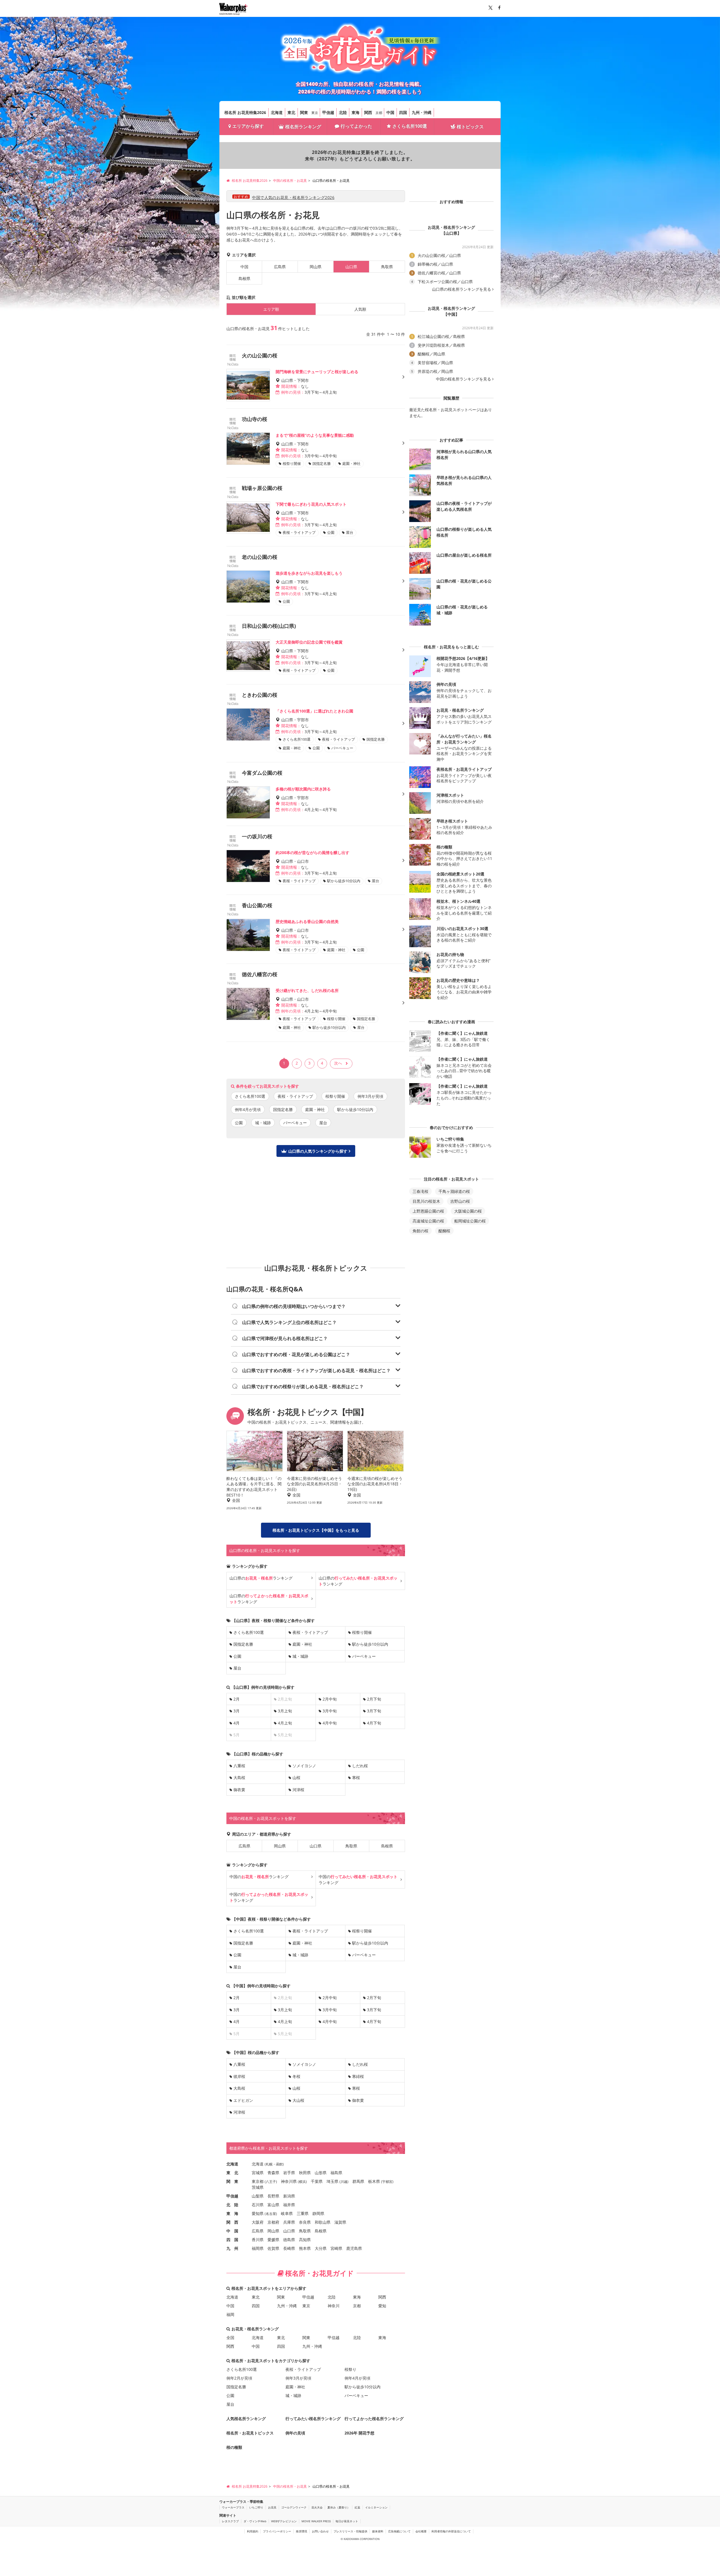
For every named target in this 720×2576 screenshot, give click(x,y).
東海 (355, 112)
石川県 (258, 2205)
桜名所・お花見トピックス (250, 2433)
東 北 (232, 2173)
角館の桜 (420, 1231)
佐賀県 (273, 2248)
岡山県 (316, 267)
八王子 (271, 2182)
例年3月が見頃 (370, 1096)
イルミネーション (376, 2507)
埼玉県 (332, 2181)
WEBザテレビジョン (284, 2521)
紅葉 (357, 2507)
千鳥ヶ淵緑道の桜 (454, 1191)
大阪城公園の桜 (468, 1211)
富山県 (273, 2205)
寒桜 (356, 1778)
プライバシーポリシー (277, 2531)
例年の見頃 (295, 2433)
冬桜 (296, 2076)
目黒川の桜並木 (426, 1201)
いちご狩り (256, 2507)
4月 (237, 1723)
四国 (403, 112)
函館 (279, 2164)
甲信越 (328, 112)
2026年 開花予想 (359, 2433)
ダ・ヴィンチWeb (255, 2521)
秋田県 (305, 2173)
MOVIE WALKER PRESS (316, 2521)
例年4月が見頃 (248, 1109)
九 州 (232, 2248)
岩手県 (289, 2173)
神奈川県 (289, 2181)
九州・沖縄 (422, 112)
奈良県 (305, 2222)
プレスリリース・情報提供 (350, 2531)
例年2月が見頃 (239, 2378)
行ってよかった (356, 126)
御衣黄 (239, 1790)
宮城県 (258, 2173)
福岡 (230, 2314)
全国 (230, 2338)
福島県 (336, 2173)
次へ (338, 1063)
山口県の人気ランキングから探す (318, 1151)
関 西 (232, 2222)
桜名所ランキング (303, 127)
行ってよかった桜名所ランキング (374, 2419)
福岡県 (258, 2248)
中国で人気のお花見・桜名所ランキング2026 (293, 197)
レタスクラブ (230, 2521)
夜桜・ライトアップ (295, 1096)
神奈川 (334, 2306)
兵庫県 (289, 2222)
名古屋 (271, 2214)
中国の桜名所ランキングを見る (463, 379)
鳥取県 (387, 267)
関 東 (232, 2181)
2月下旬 (374, 1699)
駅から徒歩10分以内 (355, 1109)
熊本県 (305, 2248)
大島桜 (239, 1778)
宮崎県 (336, 2248)
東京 (315, 113)
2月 (237, 1699)
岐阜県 (287, 2213)
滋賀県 (340, 2222)
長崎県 (289, 2248)
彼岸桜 (239, 2076)
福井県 (289, 2205)
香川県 (258, 2240)
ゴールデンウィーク (294, 2507)
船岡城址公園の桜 (470, 1221)
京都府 (273, 2222)
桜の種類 (234, 2447)
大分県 (321, 2248)
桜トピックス (470, 127)
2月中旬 (330, 1699)
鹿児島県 (354, 2248)
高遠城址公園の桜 (428, 1221)
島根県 (244, 278)
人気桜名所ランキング (246, 2419)
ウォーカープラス (233, 2507)
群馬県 (358, 2181)
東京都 (258, 2181)
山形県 (321, 2173)
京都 (379, 113)
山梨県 (258, 2196)
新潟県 (289, 2196)
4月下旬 (374, 1723)
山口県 (316, 1846)
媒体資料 (378, 2531)
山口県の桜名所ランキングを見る (462, 289)
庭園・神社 (315, 1109)
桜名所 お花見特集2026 (245, 112)
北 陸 (232, 2205)
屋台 (323, 1123)
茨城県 (258, 2187)
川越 (344, 2182)
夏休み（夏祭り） (339, 2507)
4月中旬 (330, 1723)
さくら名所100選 (410, 126)
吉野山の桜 (460, 1201)
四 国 (232, 2240)
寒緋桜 (358, 2076)
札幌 (269, 2164)
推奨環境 (301, 2531)
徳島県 (289, 2240)
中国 (390, 112)
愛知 (382, 2306)
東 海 (232, 2213)
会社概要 (421, 2531)
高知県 (305, 2240)
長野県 (273, 2196)
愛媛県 (273, 2240)
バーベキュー (295, 1123)
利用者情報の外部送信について (451, 2531)
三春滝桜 (420, 1191)
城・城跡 (263, 1123)
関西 (368, 112)
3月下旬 (374, 1711)
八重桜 (239, 1766)
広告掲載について (399, 2531)
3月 (237, 1711)
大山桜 (298, 2100)
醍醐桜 (444, 1231)
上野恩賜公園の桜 (428, 1211)
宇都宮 (387, 2182)
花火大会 (317, 2507)
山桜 (296, 1778)
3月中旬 (330, 1711)
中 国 (232, 2231)
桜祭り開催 (335, 1096)
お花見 (272, 2507)
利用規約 (253, 2531)
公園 (239, 1123)
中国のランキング (259, 1877)
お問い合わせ (320, 2531)
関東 (304, 112)
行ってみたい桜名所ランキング (313, 2419)
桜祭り (350, 2369)
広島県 (280, 267)
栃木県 (374, 2181)
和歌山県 (323, 2222)
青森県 (273, 2173)
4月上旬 (285, 1723)
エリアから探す (248, 126)
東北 (291, 112)
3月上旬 (285, 1711)
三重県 (303, 2213)
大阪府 (258, 2222)
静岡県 (318, 2213)
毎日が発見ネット (347, 2521)
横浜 (302, 2182)
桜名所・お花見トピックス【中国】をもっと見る (316, 1530)
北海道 (277, 112)
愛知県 (258, 2213)
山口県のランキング (261, 1578)
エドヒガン (243, 2100)
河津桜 (298, 1790)
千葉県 (317, 2181)
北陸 (343, 112)
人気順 (360, 309)
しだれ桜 (360, 1766)
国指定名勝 (283, 1109)
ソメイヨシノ (304, 1766)
